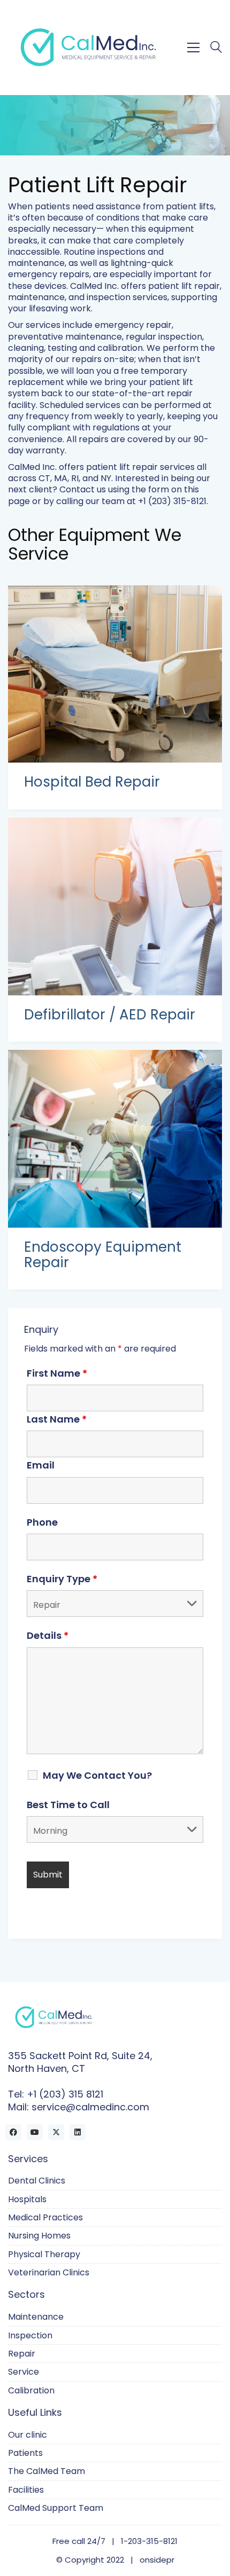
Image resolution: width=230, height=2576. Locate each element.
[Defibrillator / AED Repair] (115, 906)
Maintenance (36, 2317)
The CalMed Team (47, 2471)
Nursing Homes (39, 2236)
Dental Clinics (37, 2181)
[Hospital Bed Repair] (115, 674)
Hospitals (27, 2199)
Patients (25, 2453)
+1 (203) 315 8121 (65, 2094)
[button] (193, 48)
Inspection (30, 2335)
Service (24, 2372)
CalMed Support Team (56, 2508)
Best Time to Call (68, 1805)
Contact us (83, 489)
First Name (57, 1373)
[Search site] (216, 48)
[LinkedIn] (78, 2132)
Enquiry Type (62, 1579)
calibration (120, 348)
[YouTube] (35, 2132)
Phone (42, 1522)
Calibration (31, 2390)
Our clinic (28, 2435)
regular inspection (164, 337)
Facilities (26, 2490)
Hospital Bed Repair (92, 782)
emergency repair (133, 325)
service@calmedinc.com (90, 2107)
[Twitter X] (56, 2132)
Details (48, 1636)
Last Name (57, 1419)
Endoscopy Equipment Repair (103, 1255)
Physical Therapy (44, 2254)
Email (41, 1465)
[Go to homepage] (88, 47)
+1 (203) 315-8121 (172, 501)
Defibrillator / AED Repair (110, 1015)
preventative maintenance (65, 337)
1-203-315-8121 (149, 2541)
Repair (22, 2354)
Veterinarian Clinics (49, 2272)
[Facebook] (13, 2132)
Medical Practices (45, 2217)
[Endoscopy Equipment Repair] (115, 1139)
